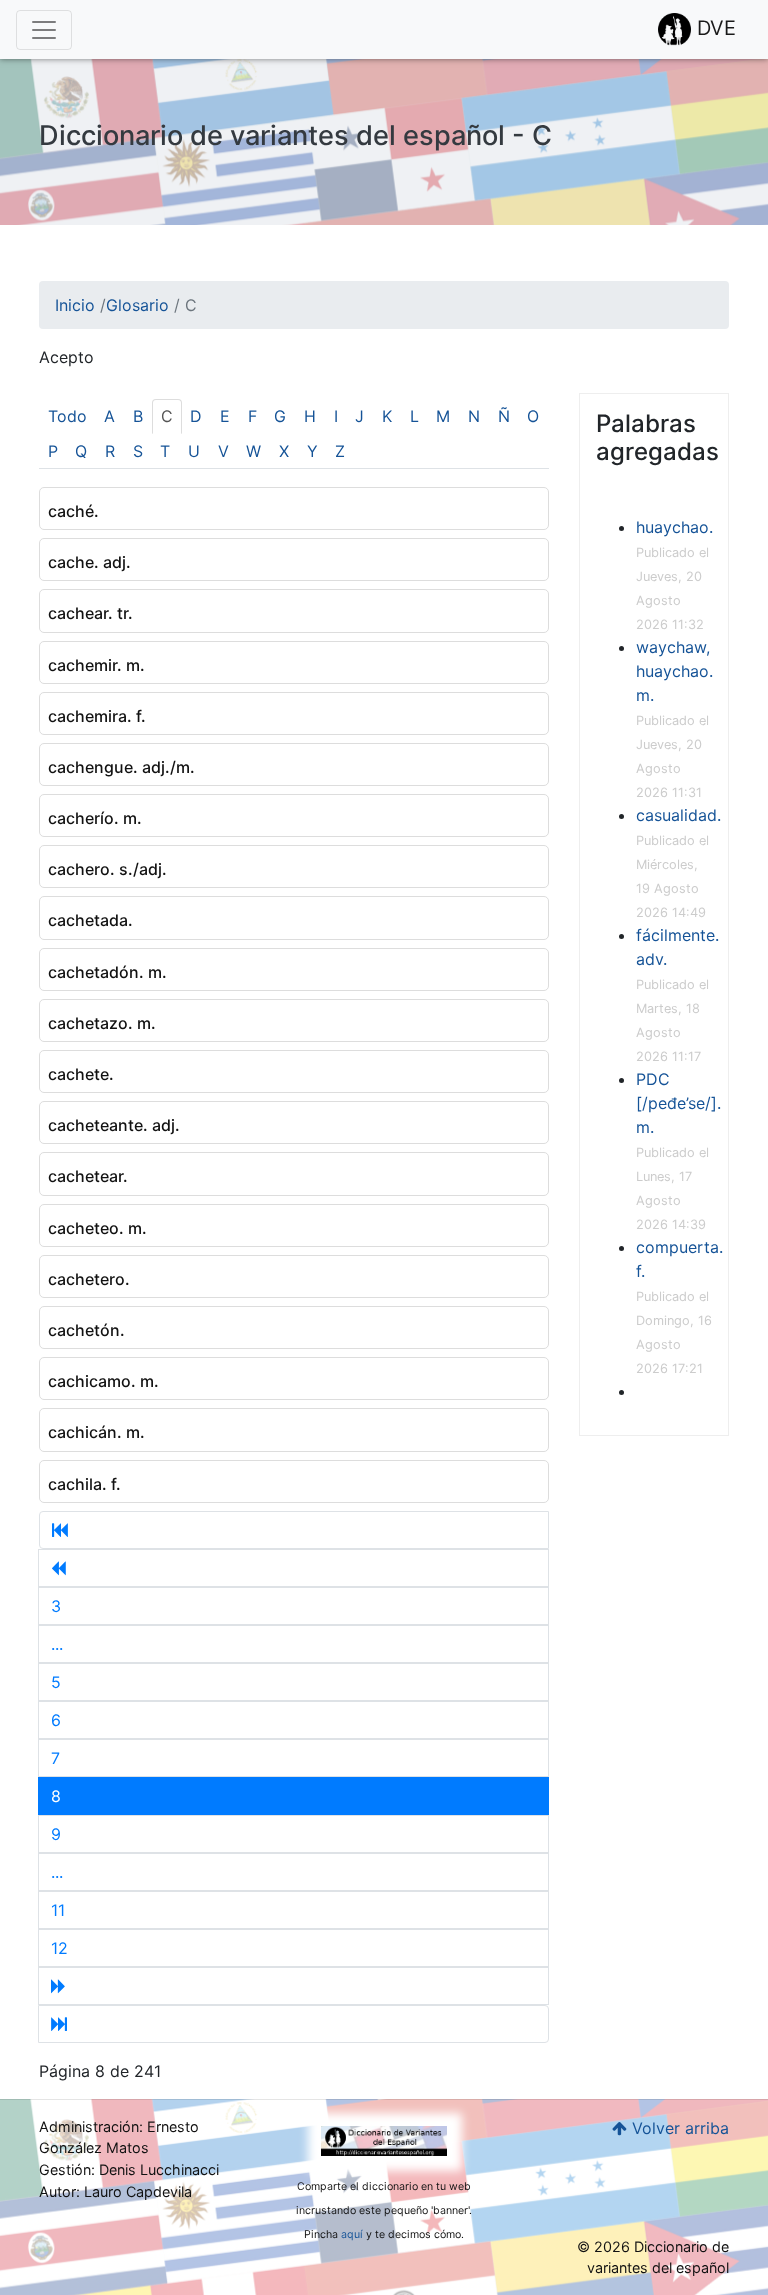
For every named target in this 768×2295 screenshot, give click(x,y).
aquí (352, 2234)
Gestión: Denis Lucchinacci (129, 2169)
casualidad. (678, 815)
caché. (73, 511)
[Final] (293, 2024)
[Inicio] (294, 1530)
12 (59, 1948)
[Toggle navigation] (44, 30)
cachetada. (90, 920)
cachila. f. (84, 1484)
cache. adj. (89, 562)
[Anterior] (293, 1568)
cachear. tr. (90, 613)
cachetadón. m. (107, 972)
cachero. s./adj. (107, 869)
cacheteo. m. (97, 1228)
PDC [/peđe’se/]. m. (678, 1103)
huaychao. (674, 527)
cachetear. (88, 1176)
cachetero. (89, 1279)
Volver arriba (678, 2128)
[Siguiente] (293, 1986)
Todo (67, 416)
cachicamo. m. (103, 1381)
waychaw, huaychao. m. (674, 671)
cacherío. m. (95, 818)
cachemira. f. (97, 716)
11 (58, 1910)
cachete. (81, 1074)
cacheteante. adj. (114, 1125)
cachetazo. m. (102, 1023)
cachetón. (86, 1330)
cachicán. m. (96, 1432)
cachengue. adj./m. (121, 767)
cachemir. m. (96, 665)
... (57, 1644)
